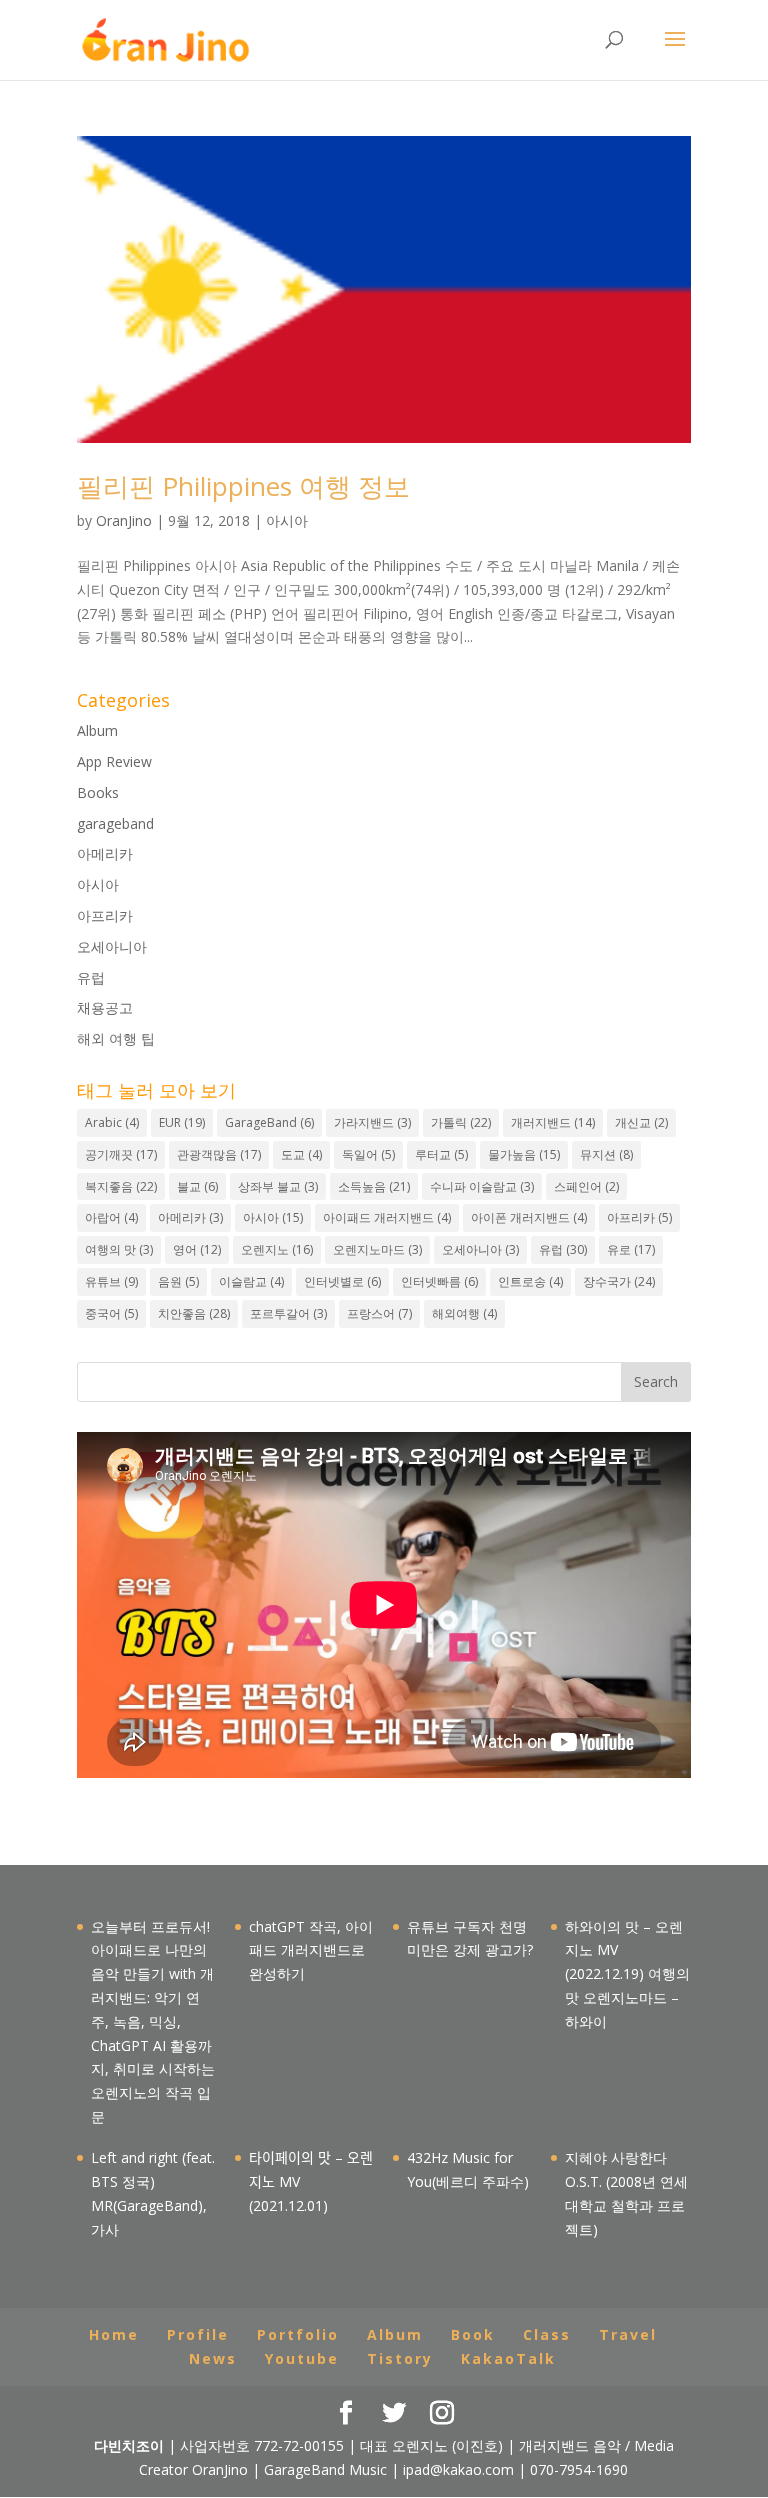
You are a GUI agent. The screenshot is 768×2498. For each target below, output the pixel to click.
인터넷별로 (342, 1281)
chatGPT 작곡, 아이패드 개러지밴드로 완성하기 (311, 1950)
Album (97, 730)
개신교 (641, 1122)
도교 (301, 1154)
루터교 (441, 1154)
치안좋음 (194, 1313)
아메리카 (105, 853)
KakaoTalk (508, 2358)
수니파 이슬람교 (482, 1186)
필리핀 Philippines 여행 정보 (243, 486)
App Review (114, 761)
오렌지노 (277, 1249)
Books (98, 792)
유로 (631, 1249)
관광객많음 (219, 1154)
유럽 (91, 977)
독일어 (368, 1154)
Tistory (400, 2358)
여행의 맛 (119, 1249)
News (213, 2358)
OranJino (124, 520)
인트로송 (530, 1281)
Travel (628, 2334)
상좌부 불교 (278, 1186)
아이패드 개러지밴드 (387, 1217)
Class (547, 2334)
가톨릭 (461, 1122)
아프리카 (105, 915)
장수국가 (619, 1281)
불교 (197, 1186)
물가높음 (524, 1154)
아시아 (287, 520)
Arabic (112, 1122)
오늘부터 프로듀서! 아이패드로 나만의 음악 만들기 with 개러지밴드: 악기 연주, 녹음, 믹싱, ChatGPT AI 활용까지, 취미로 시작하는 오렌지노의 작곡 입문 (153, 2021)
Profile (198, 2334)
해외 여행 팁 (116, 1038)
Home (114, 2334)
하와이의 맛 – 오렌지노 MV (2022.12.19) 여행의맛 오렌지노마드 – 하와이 (627, 1974)
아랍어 (111, 1217)
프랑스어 (379, 1313)
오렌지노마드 (377, 1249)
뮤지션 (606, 1154)
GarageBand (269, 1122)
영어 (197, 1249)
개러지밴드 (553, 1122)
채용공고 (105, 1007)
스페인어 (586, 1186)
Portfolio (298, 2334)
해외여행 (464, 1313)
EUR (182, 1122)
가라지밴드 (372, 1122)
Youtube (302, 2358)
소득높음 (374, 1186)
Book (473, 2334)
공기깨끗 (121, 1154)
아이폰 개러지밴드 (529, 1217)
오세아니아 (112, 946)
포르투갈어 (288, 1313)
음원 (178, 1281)
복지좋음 (121, 1186)
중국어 (111, 1313)
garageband (115, 823)
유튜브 (111, 1281)
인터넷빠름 (439, 1281)
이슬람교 (251, 1281)
